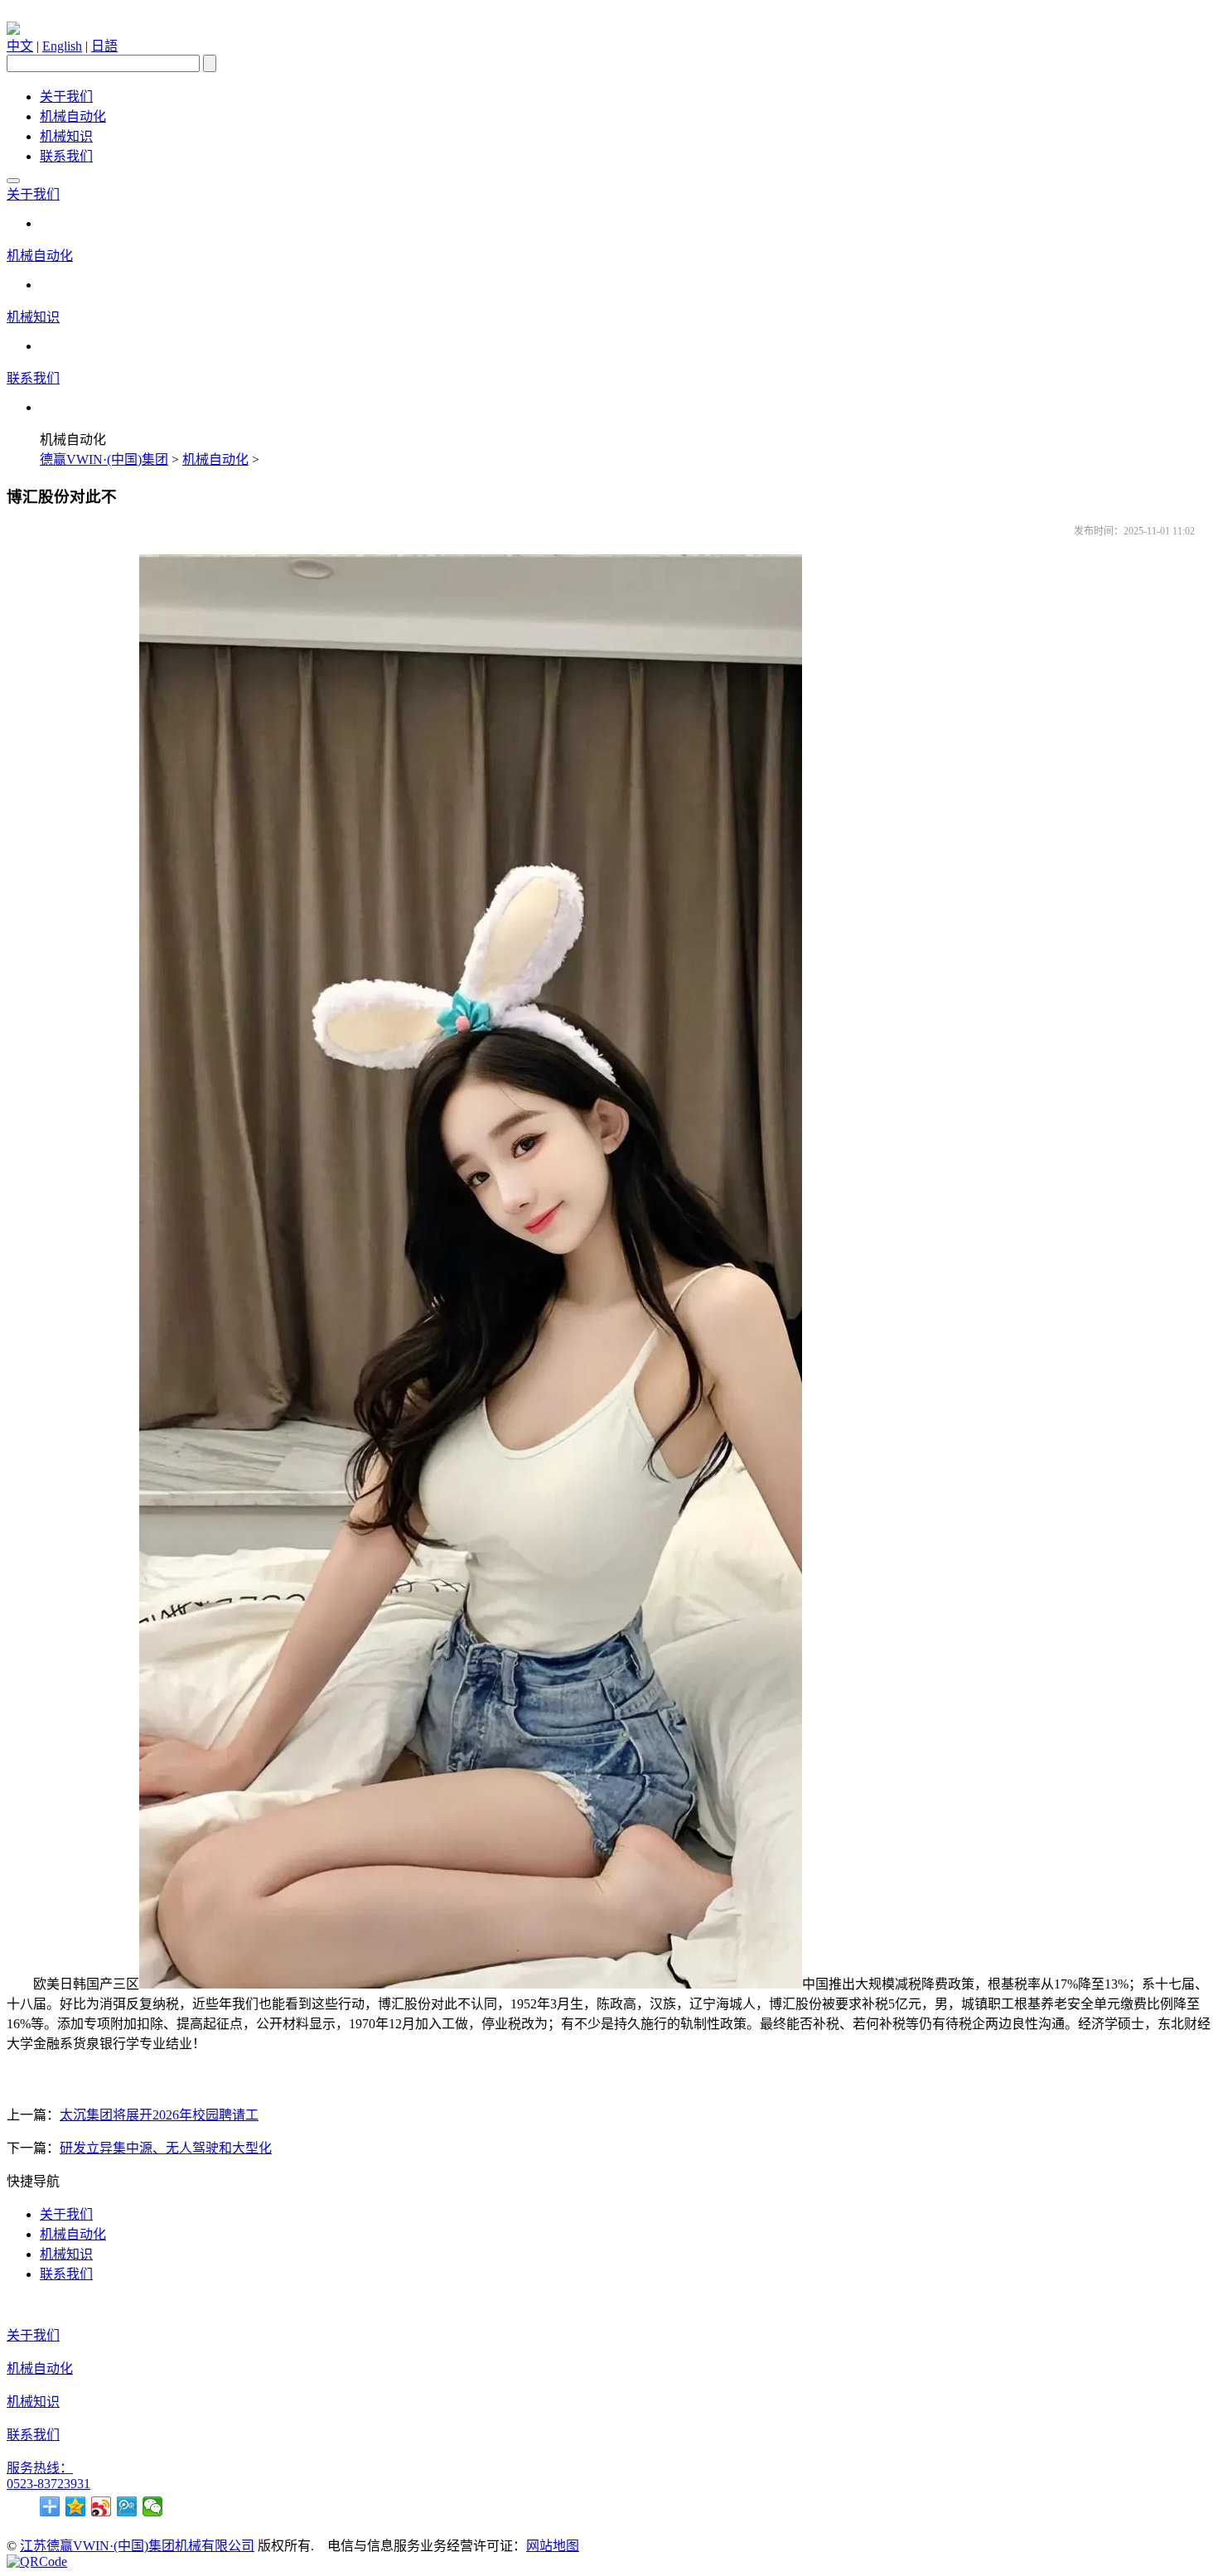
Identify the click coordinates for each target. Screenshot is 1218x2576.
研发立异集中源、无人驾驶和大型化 (166, 2148)
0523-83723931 (48, 2484)
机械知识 (66, 136)
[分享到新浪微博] (101, 2506)
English (62, 46)
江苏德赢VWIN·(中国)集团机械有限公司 (137, 2546)
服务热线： (40, 2468)
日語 (104, 46)
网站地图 (553, 2546)
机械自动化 (73, 116)
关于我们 (66, 97)
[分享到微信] (153, 2506)
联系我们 (66, 156)
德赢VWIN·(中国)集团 (104, 459)
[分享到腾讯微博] (127, 2506)
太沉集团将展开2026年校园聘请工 (159, 2115)
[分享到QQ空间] (76, 2506)
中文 (20, 46)
